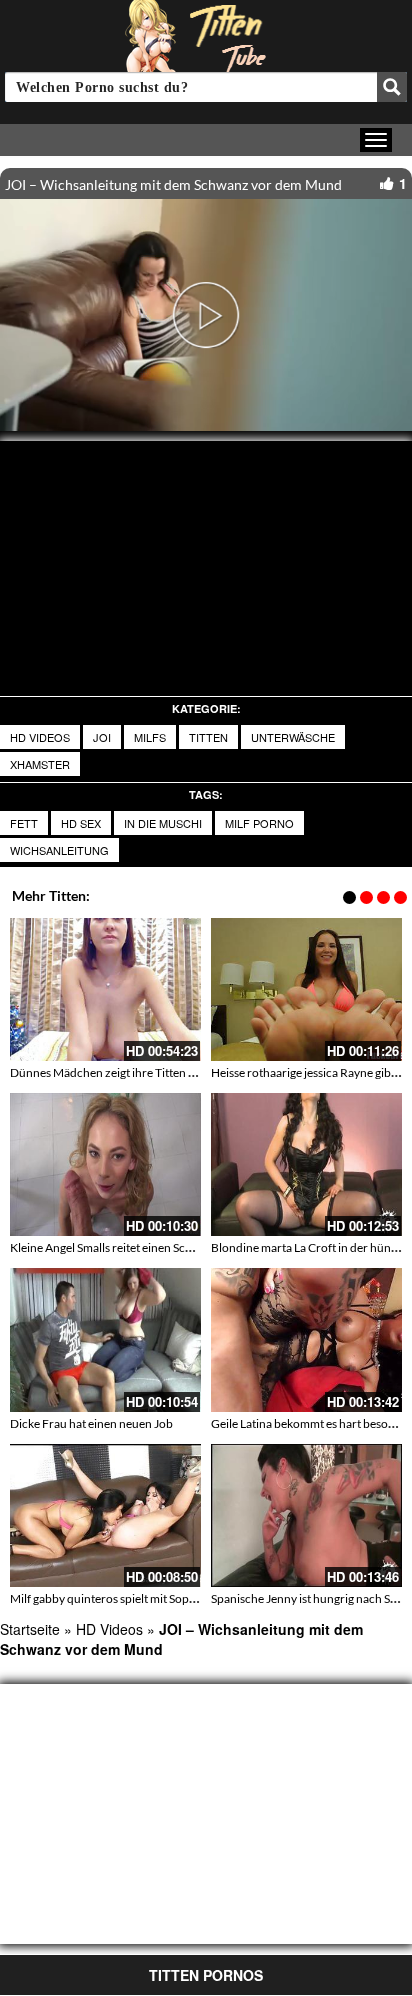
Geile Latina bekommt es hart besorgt (307, 1423)
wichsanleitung (59, 850)
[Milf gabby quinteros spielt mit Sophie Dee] (105, 1515)
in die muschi (163, 823)
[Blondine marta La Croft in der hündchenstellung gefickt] (306, 1164)
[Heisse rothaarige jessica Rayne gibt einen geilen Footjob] (306, 989)
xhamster (40, 764)
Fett (24, 823)
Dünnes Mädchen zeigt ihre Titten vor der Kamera (139, 1072)
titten (208, 737)
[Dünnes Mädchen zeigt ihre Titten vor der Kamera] (105, 989)
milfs (150, 737)
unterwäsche (293, 737)
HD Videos (40, 737)
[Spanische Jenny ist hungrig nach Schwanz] (306, 1515)
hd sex (81, 823)
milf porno (259, 823)
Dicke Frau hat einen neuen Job (91, 1423)
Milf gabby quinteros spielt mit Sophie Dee (119, 1598)
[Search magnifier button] (392, 87)
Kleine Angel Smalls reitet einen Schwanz (115, 1247)
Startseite (30, 1629)
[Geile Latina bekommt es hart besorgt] (306, 1339)
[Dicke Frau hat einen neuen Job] (105, 1339)
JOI (102, 737)
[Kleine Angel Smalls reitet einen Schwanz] (105, 1164)
